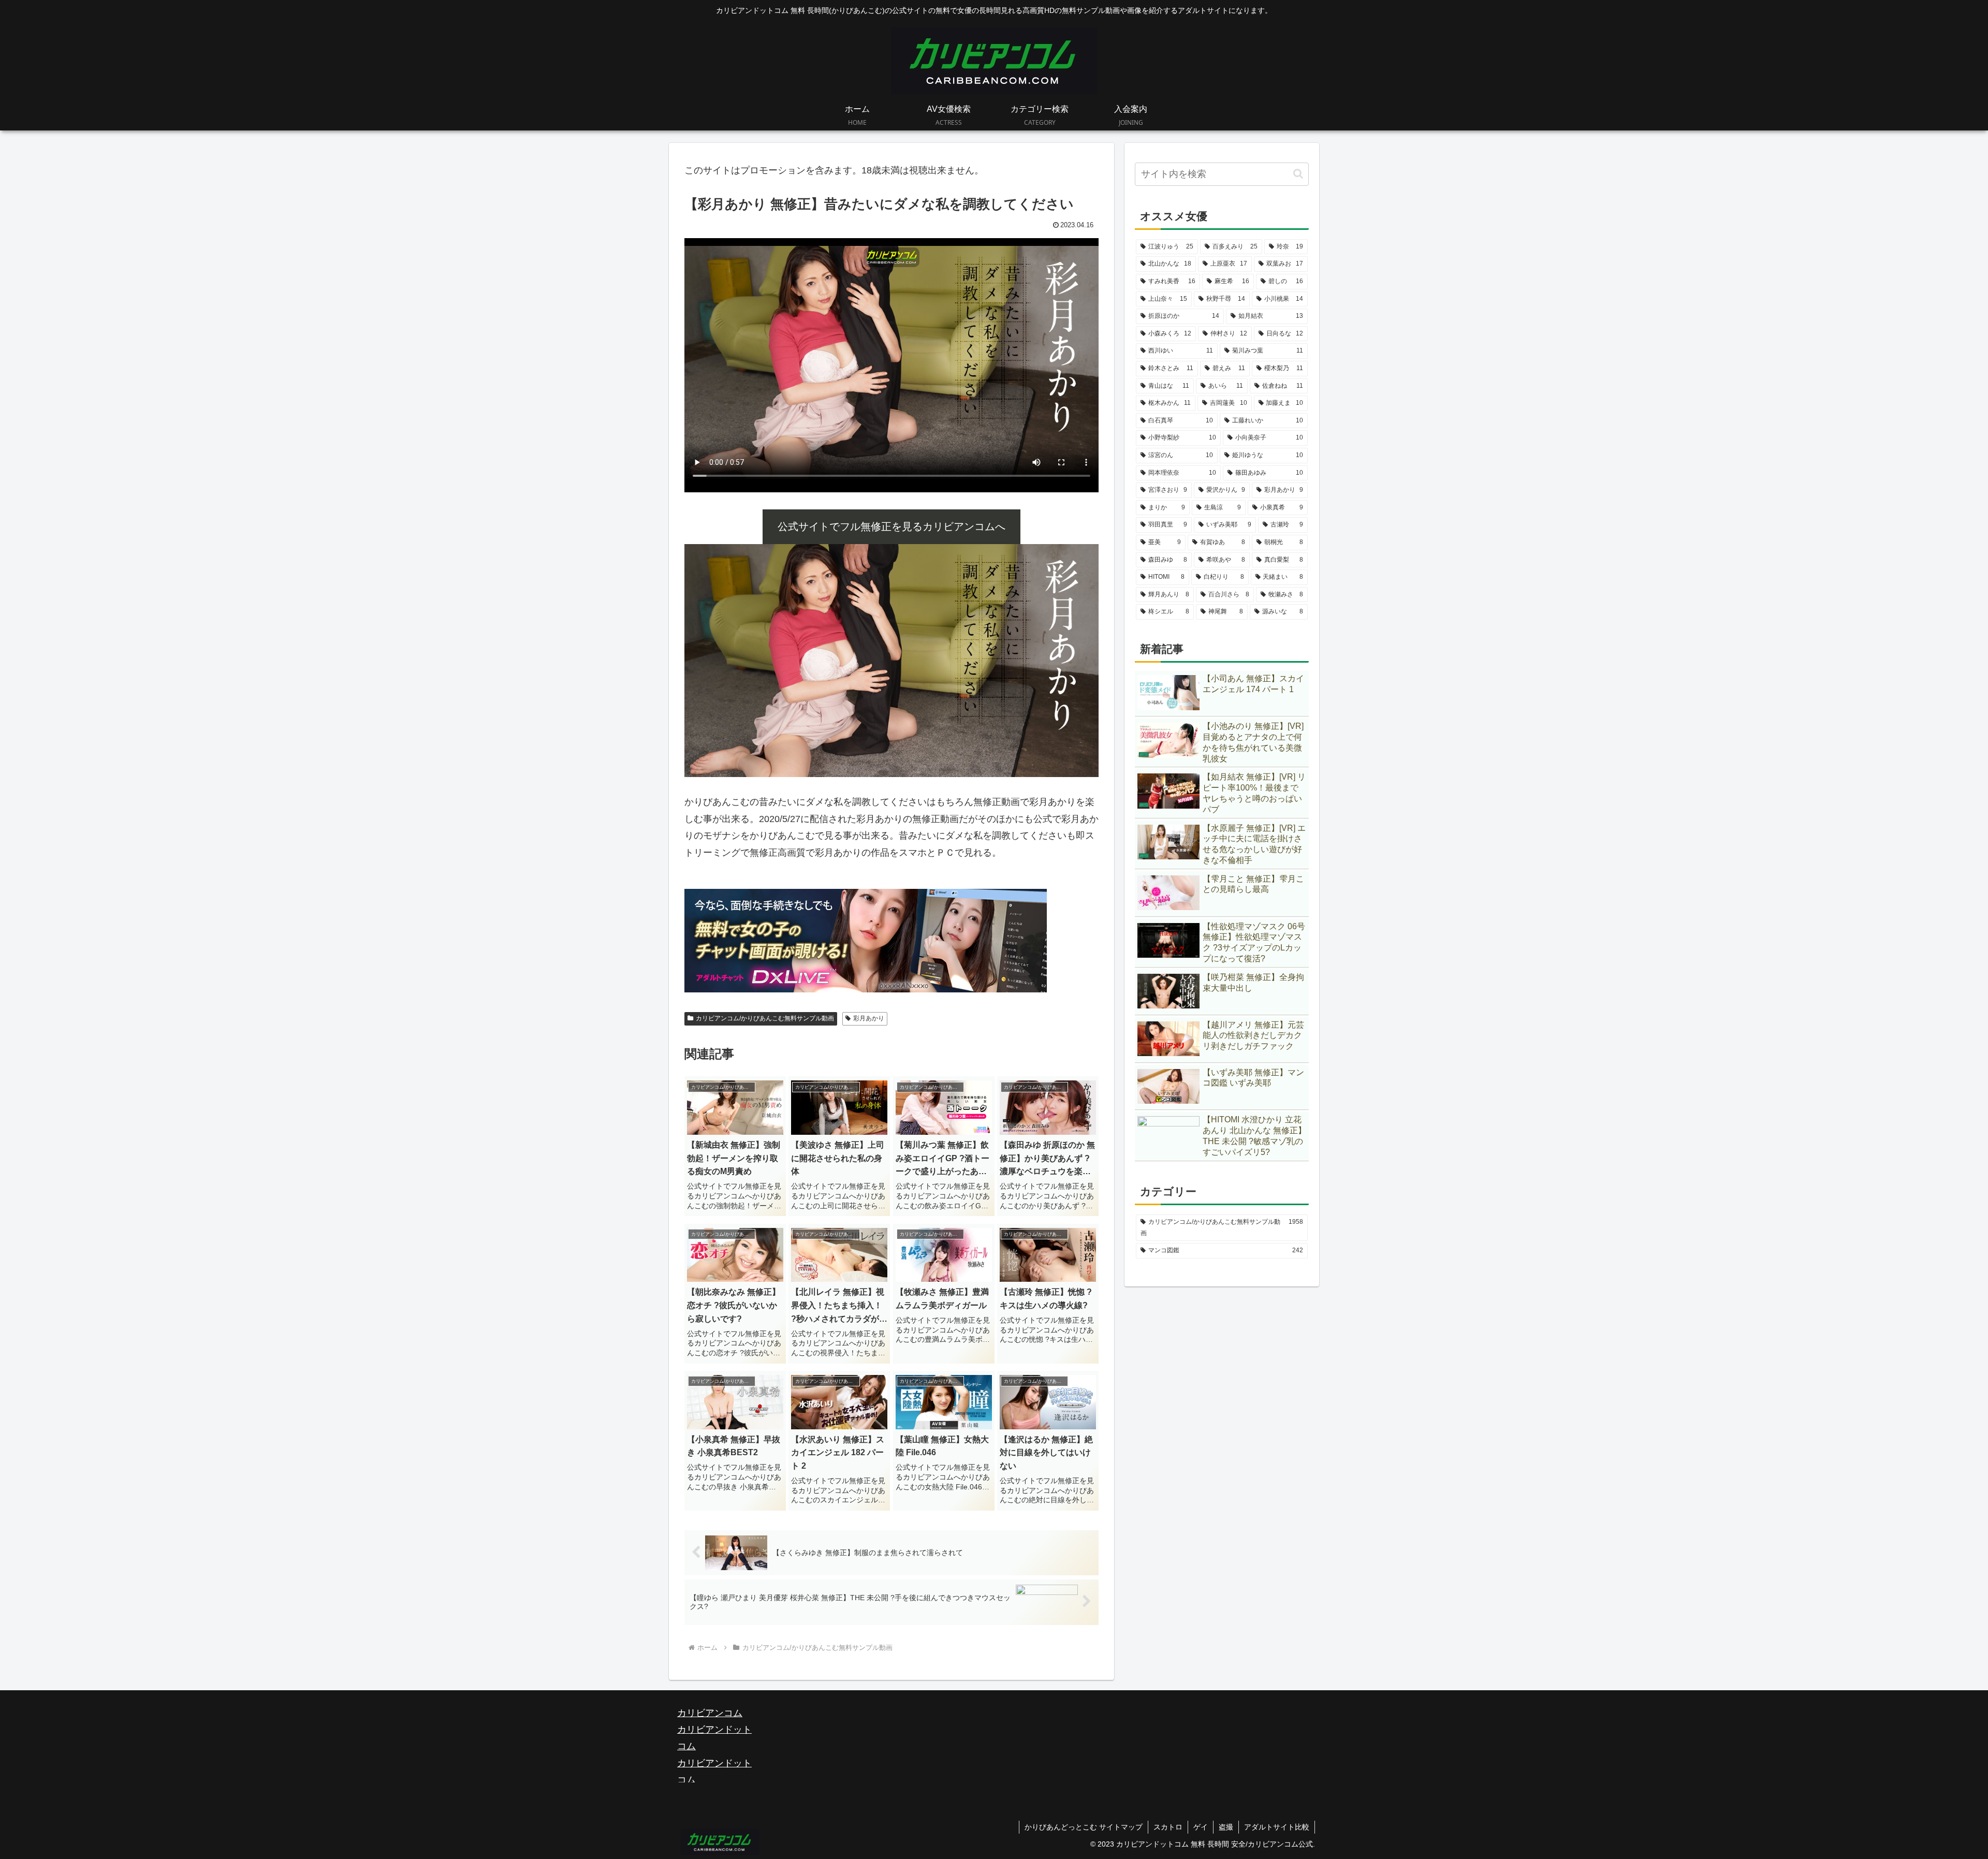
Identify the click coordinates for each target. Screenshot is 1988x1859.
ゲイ (1201, 1827)
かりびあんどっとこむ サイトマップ (1084, 1827)
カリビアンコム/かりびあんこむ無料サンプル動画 (765, 1018)
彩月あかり (869, 1018)
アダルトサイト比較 (1277, 1827)
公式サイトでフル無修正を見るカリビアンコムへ (891, 526)
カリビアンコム (710, 1713)
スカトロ (1168, 1827)
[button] (1298, 174)
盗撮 (1226, 1827)
